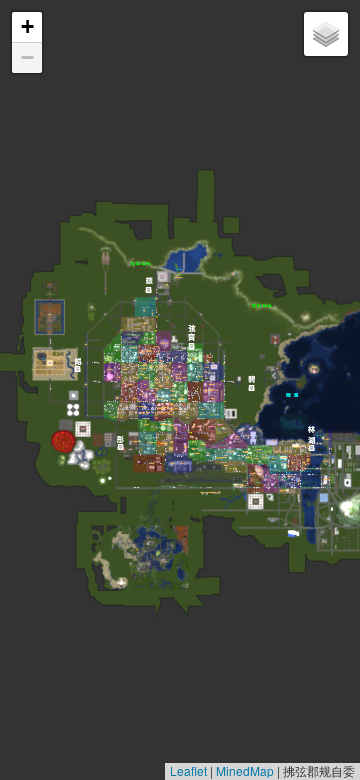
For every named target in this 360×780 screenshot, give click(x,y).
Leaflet (188, 770)
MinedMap (245, 770)
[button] (27, 27)
